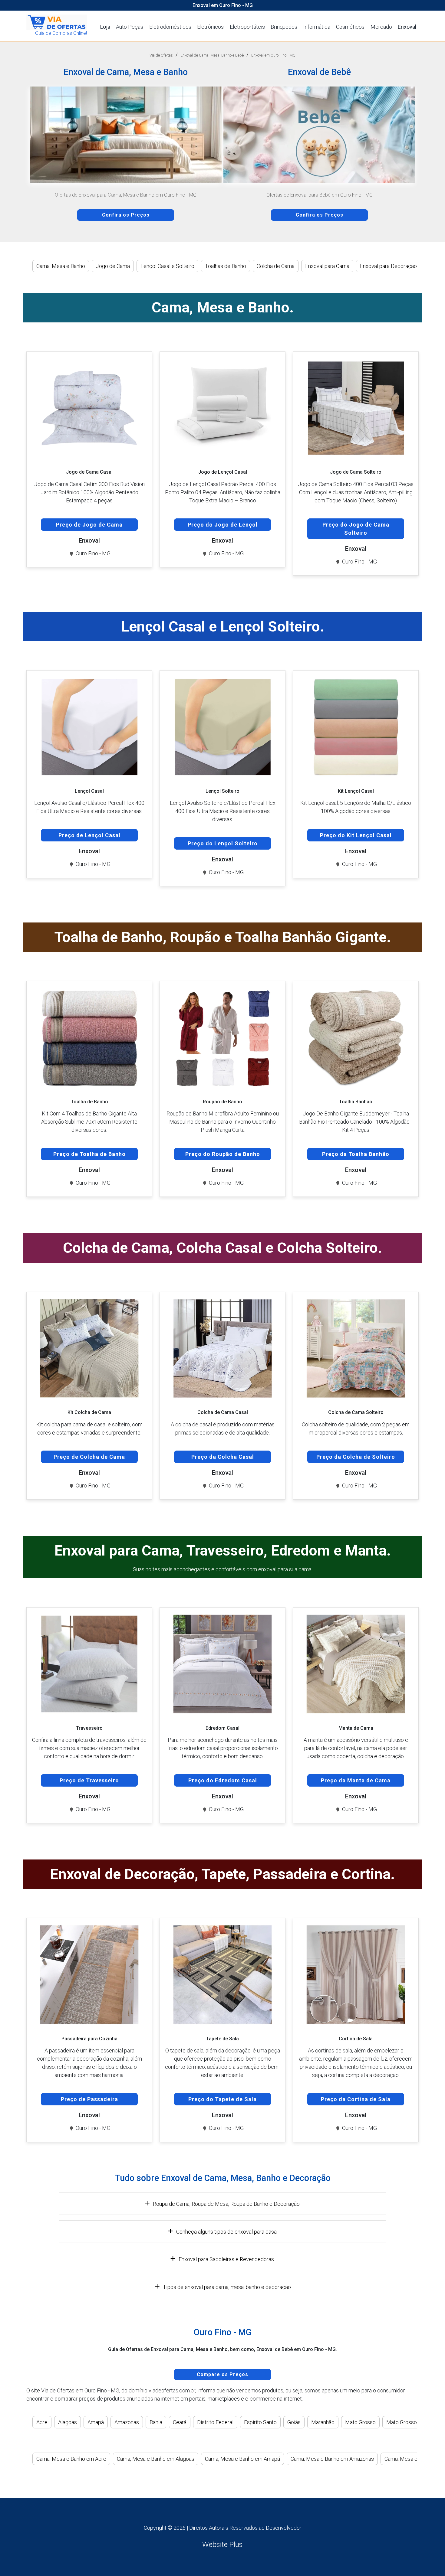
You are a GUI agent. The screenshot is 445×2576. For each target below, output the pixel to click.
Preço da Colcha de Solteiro (356, 1457)
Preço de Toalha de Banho (89, 1154)
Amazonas (127, 2422)
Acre (42, 2422)
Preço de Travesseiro (89, 1780)
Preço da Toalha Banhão (356, 1154)
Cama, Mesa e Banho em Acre (71, 2459)
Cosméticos (350, 27)
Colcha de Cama (276, 266)
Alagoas (68, 2422)
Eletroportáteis (247, 27)
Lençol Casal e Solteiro (167, 266)
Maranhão (323, 2422)
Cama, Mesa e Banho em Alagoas (156, 2459)
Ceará (180, 2422)
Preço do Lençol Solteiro (223, 843)
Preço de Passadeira (89, 2099)
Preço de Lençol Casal (89, 835)
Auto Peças (130, 27)
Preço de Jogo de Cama (89, 525)
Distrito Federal (215, 2422)
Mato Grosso (360, 2422)
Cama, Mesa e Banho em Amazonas (332, 2459)
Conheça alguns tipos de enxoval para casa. (227, 2232)
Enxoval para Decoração (388, 266)
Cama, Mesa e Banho (61, 266)
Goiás (294, 2422)
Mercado (381, 27)
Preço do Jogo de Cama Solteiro (356, 529)
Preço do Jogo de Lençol (223, 525)
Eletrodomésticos (170, 27)
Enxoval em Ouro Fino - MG (273, 55)
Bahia (156, 2422)
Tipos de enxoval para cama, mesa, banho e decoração (227, 2287)
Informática (317, 27)
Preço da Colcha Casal (223, 1457)
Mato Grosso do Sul (409, 2422)
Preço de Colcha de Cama (89, 1457)
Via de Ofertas (161, 55)
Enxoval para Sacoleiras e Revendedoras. (227, 2259)
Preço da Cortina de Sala (356, 2099)
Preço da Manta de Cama (356, 1780)
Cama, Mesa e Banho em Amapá (242, 2459)
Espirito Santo (260, 2422)
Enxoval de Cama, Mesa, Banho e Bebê (212, 55)
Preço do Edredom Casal (223, 1780)
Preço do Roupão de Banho (223, 1154)
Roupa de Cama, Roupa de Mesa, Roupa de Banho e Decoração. (227, 2204)
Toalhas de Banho (226, 266)
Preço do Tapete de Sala (222, 2099)
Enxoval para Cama (327, 266)
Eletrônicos (210, 27)
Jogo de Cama (113, 266)
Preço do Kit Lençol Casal (356, 835)
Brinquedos (284, 27)
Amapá (96, 2422)
